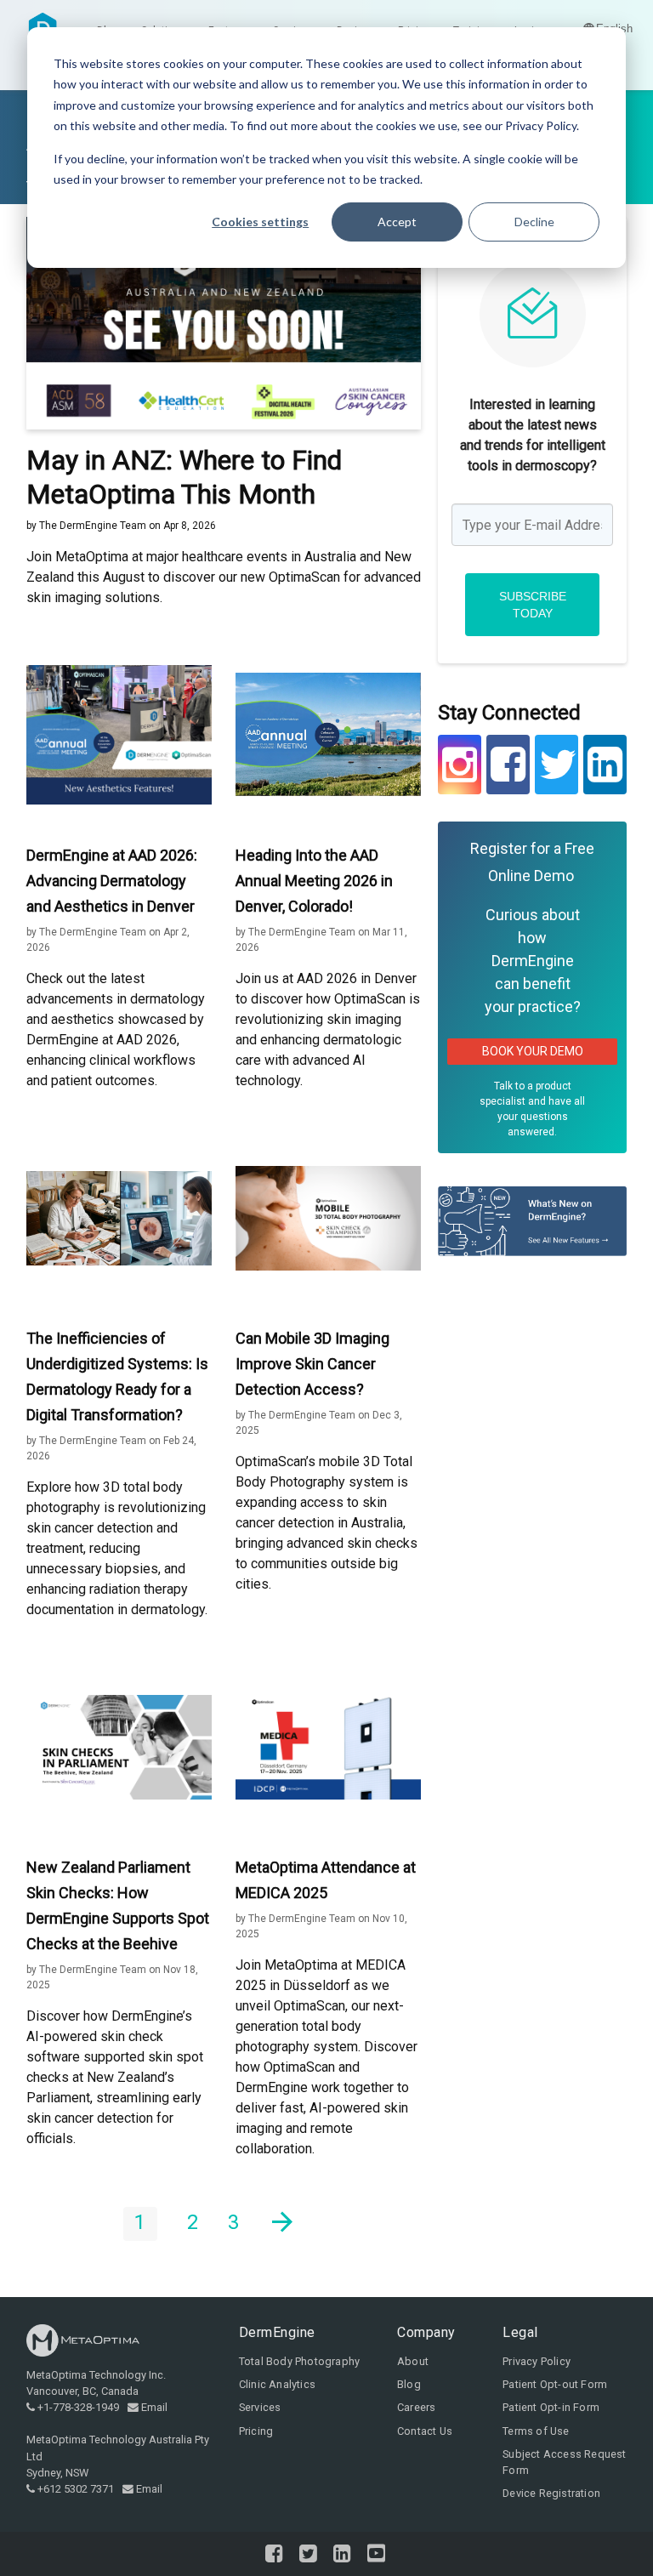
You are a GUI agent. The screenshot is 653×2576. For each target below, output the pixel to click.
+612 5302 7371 (76, 2489)
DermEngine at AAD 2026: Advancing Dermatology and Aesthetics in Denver (112, 881)
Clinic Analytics (277, 2384)
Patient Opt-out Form (555, 2384)
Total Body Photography (299, 2361)
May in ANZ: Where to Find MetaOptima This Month (184, 477)
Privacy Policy (537, 2361)
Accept (397, 222)
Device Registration (551, 2493)
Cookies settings (260, 222)
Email (154, 2407)
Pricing (256, 2431)
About (413, 2361)
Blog (409, 2384)
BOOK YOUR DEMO (533, 1051)
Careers (416, 2407)
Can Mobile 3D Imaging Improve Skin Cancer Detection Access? (312, 1364)
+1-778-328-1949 (78, 2407)
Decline (534, 222)
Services (260, 2407)
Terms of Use (536, 2431)
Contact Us (425, 2431)
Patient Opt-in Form (551, 2407)
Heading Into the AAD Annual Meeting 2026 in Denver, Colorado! (314, 881)
